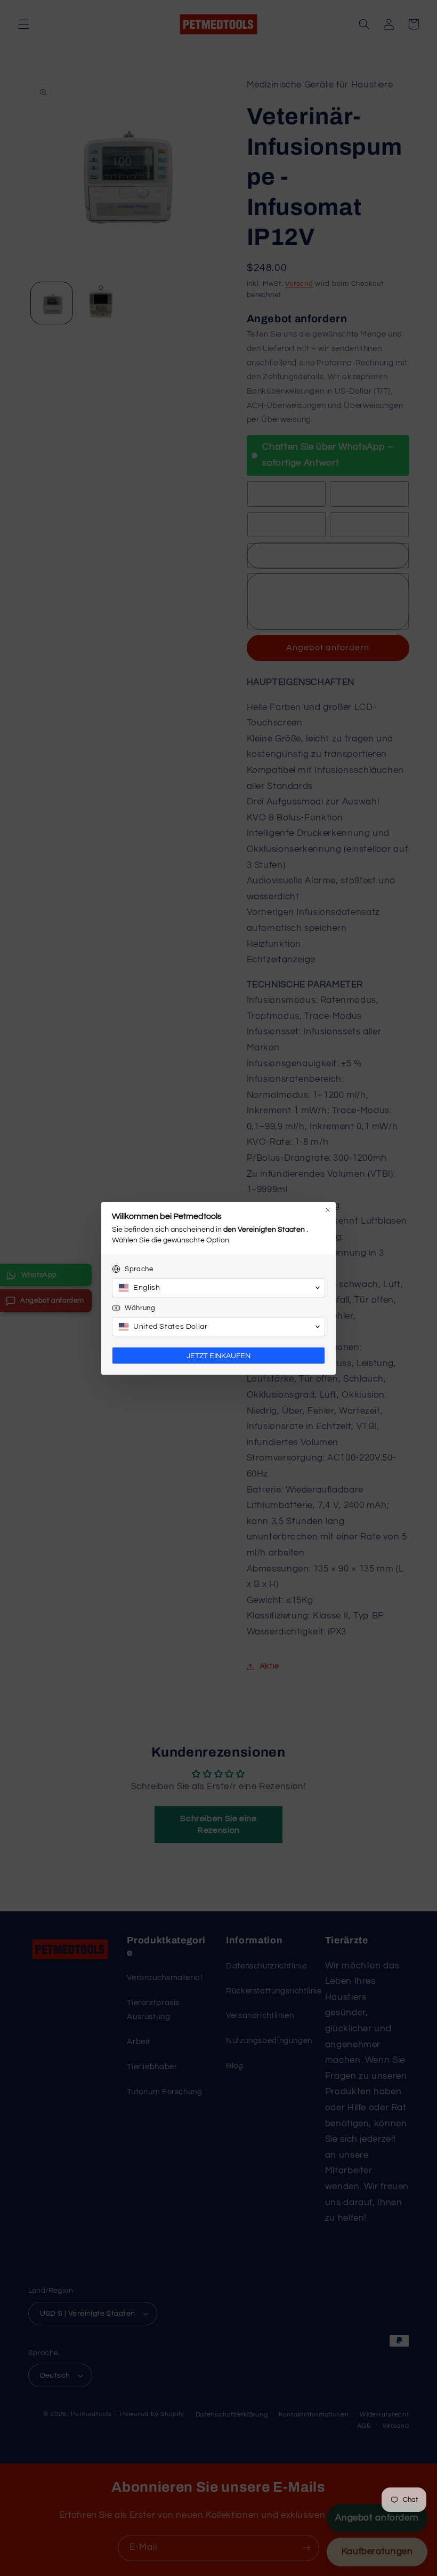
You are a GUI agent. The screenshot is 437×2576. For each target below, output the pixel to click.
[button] (218, 1288)
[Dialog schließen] (328, 1210)
